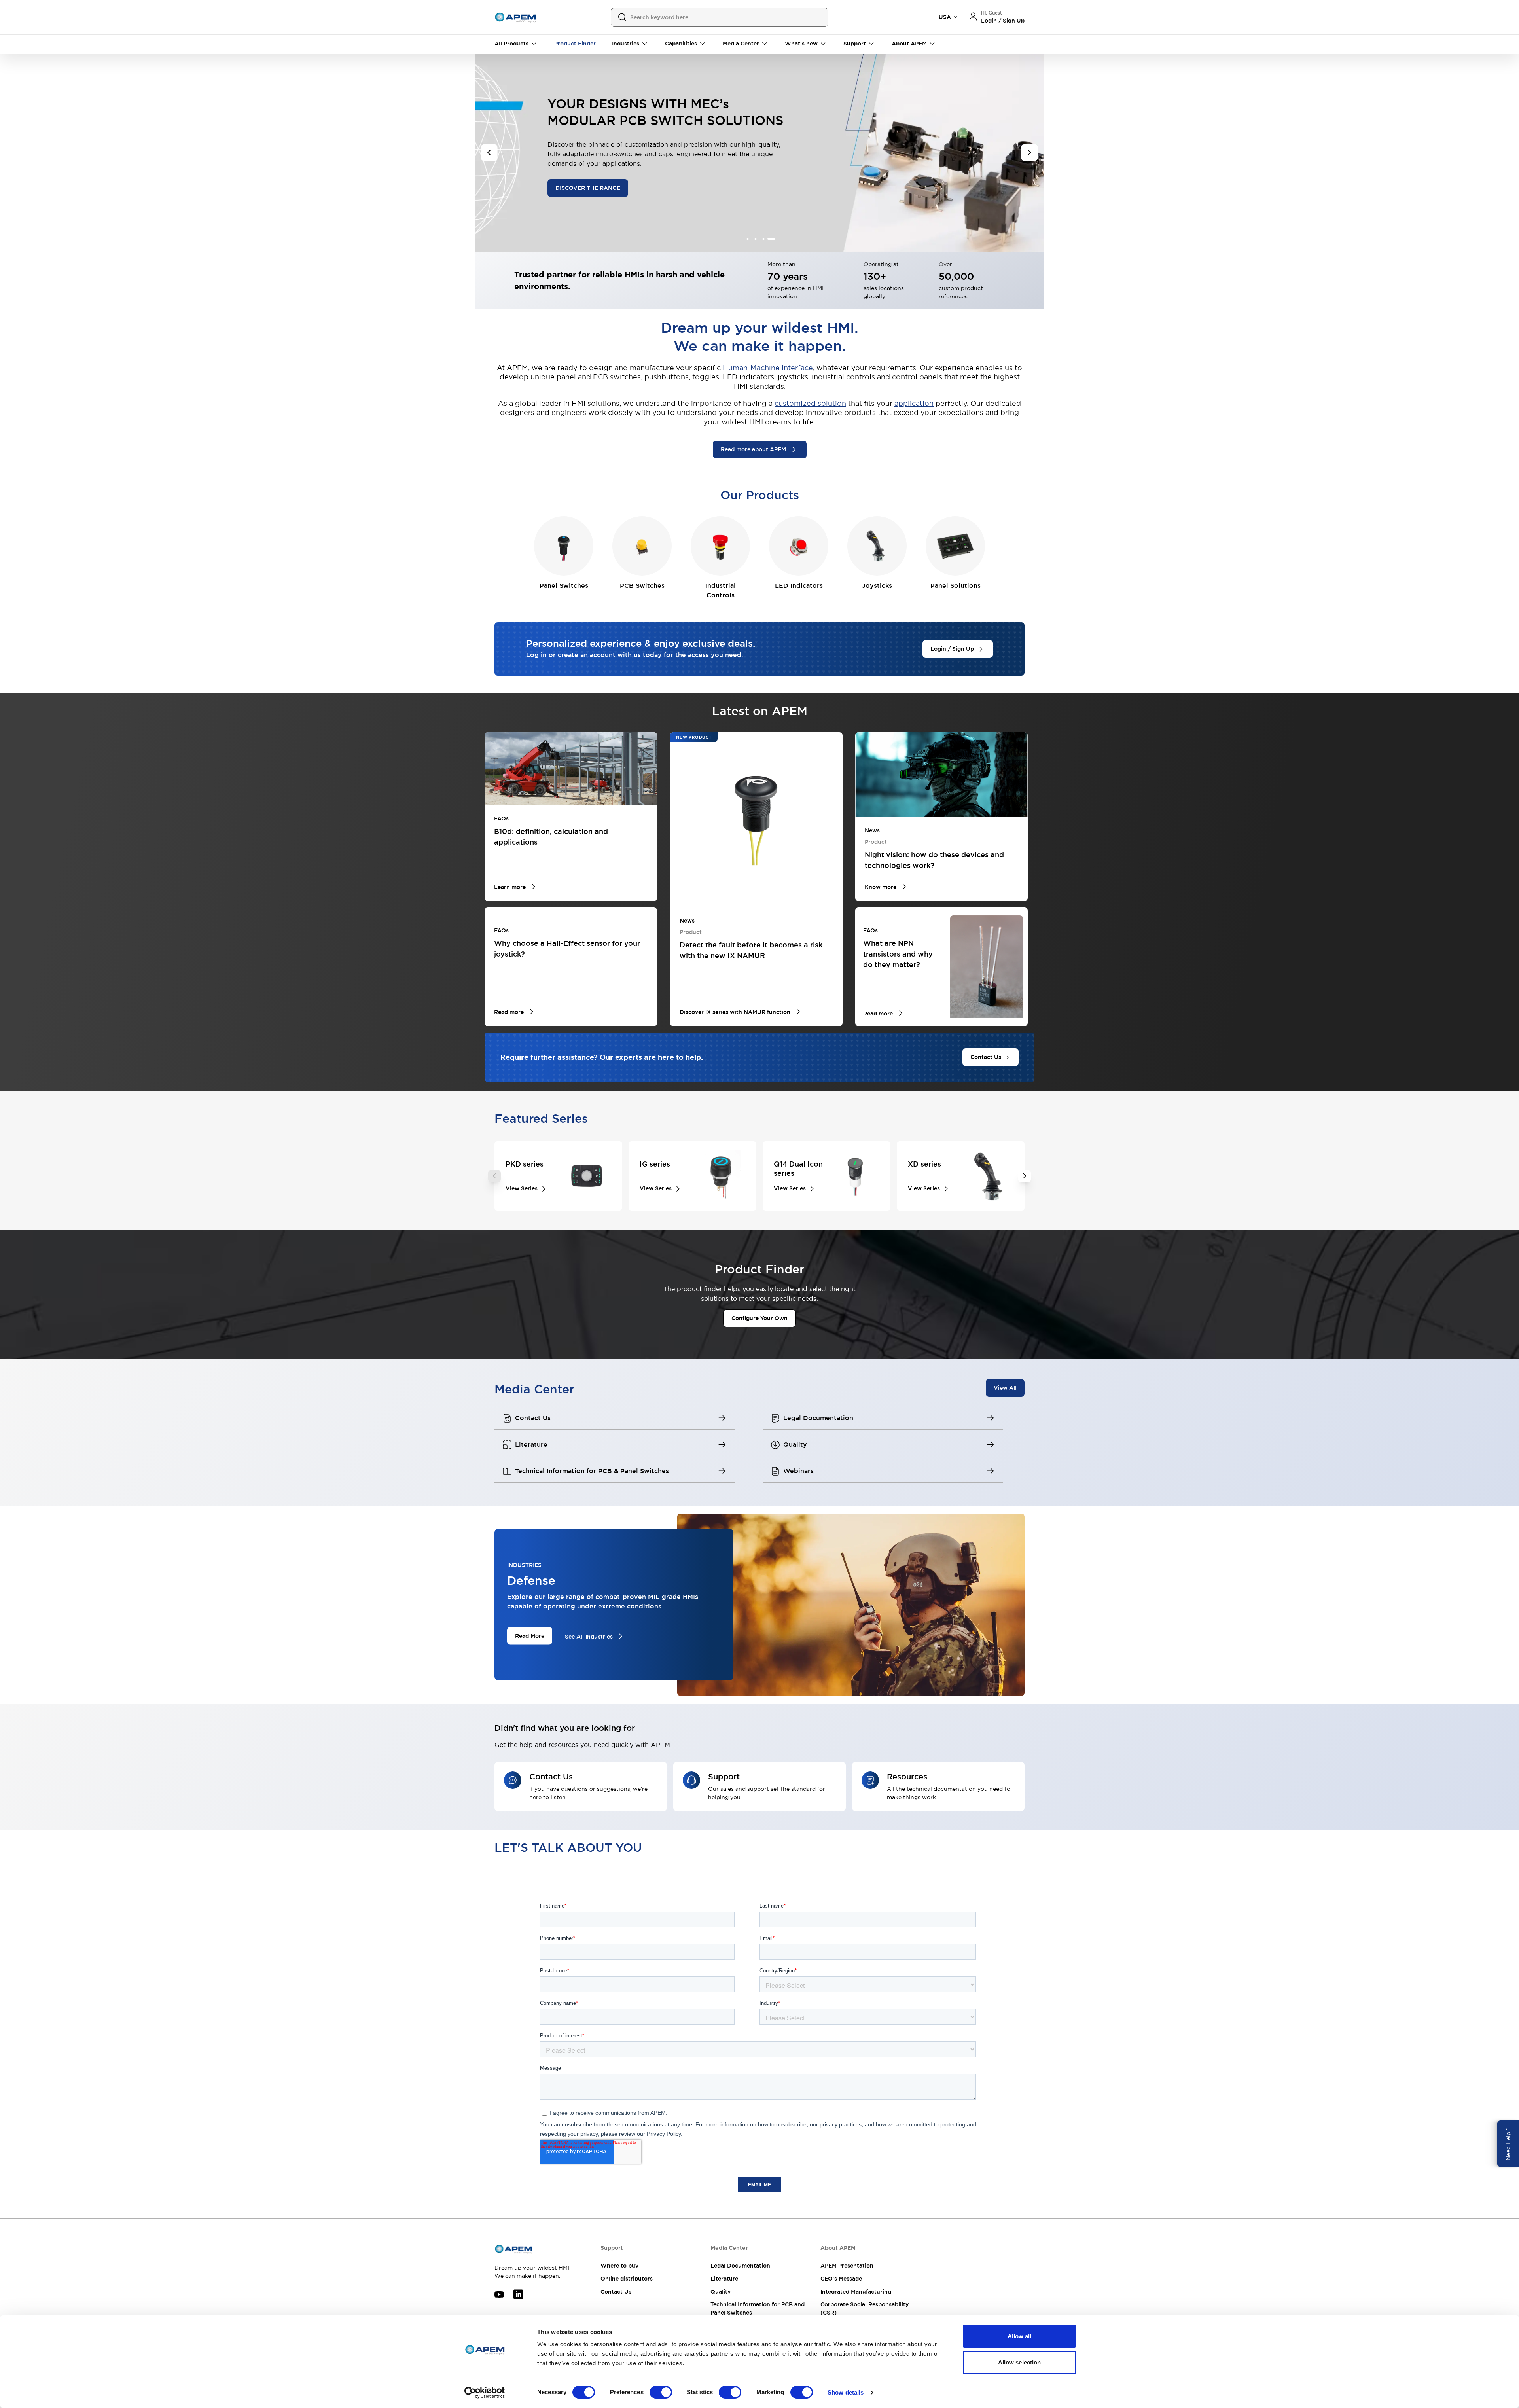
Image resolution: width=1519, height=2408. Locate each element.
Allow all (1020, 2336)
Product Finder (575, 44)
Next (1025, 1176)
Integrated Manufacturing (856, 2292)
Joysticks (877, 586)
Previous (494, 1176)
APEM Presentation (847, 2266)
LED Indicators (799, 586)
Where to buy (619, 2266)
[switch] (661, 2392)
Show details (846, 2392)
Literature (724, 2279)
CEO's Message (841, 2279)
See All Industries (589, 1636)
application (914, 403)
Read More (530, 1636)
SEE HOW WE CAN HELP (653, 183)
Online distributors (627, 2279)
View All (1005, 1388)
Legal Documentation (740, 2266)
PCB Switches (642, 586)
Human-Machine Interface (768, 368)
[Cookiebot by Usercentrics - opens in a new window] (485, 2393)
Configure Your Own (759, 1318)
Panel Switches (564, 586)
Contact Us (616, 2292)
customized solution (810, 403)
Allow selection (1020, 2362)
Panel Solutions (956, 586)
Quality (721, 2292)
